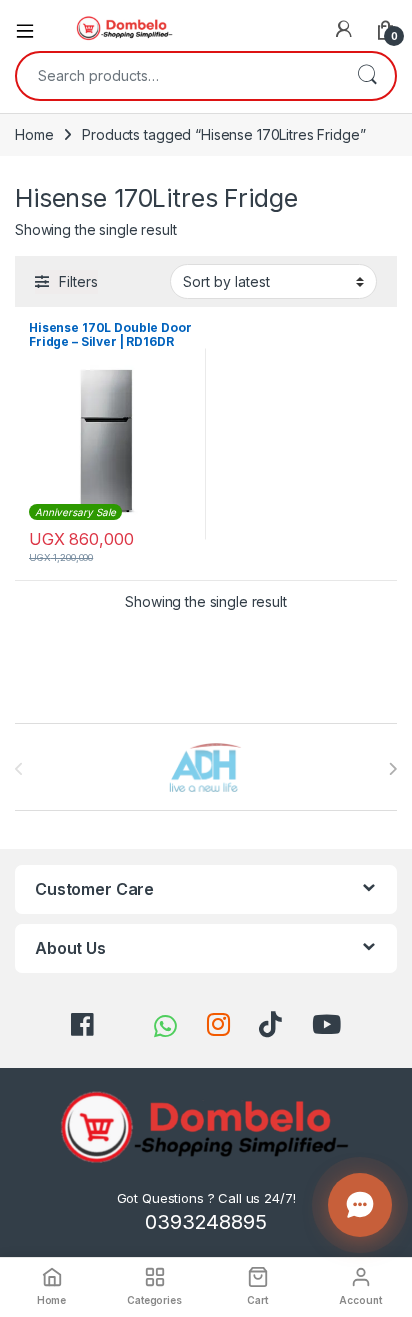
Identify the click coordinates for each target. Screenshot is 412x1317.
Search (367, 76)
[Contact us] (360, 1205)
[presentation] (392, 769)
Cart (257, 1300)
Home (34, 134)
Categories (154, 1300)
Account (360, 1300)
